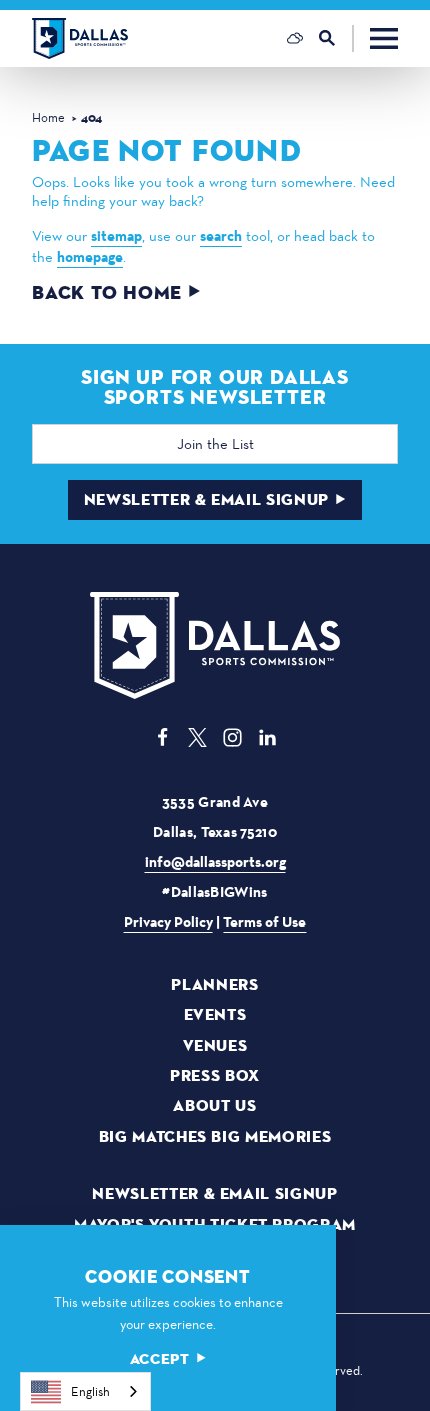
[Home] (80, 38)
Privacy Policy (168, 922)
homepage (90, 257)
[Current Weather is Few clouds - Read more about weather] (295, 38)
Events (215, 1015)
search (221, 236)
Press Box (215, 1076)
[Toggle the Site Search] (336, 38)
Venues (215, 1046)
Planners (214, 985)
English (90, 1391)
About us (214, 1106)
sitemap (116, 236)
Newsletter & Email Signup (206, 499)
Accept (160, 1359)
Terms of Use (264, 922)
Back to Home (107, 293)
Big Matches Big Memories (215, 1137)
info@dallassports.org (215, 862)
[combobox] (85, 1391)
